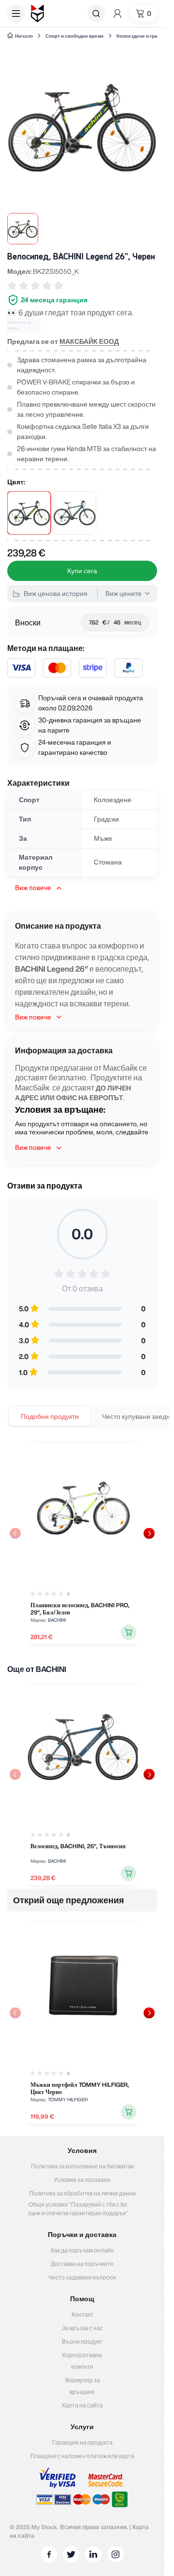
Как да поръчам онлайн (82, 2250)
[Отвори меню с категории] (16, 14)
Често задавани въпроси (82, 2277)
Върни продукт (82, 2342)
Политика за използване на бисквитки (82, 2166)
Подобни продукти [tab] (50, 1416)
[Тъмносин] (74, 513)
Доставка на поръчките (82, 2264)
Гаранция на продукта (82, 2442)
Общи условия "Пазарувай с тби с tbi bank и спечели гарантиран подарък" (78, 2209)
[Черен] (29, 513)
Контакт (82, 2314)
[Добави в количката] (129, 1632)
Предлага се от (63, 341)
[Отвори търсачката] (96, 14)
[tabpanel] (82, 1544)
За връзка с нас (82, 2328)
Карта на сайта (82, 2405)
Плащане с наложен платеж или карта (82, 2456)
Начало (24, 36)
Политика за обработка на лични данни (82, 2193)
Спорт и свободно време (75, 36)
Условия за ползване (82, 2180)
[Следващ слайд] (149, 1533)
